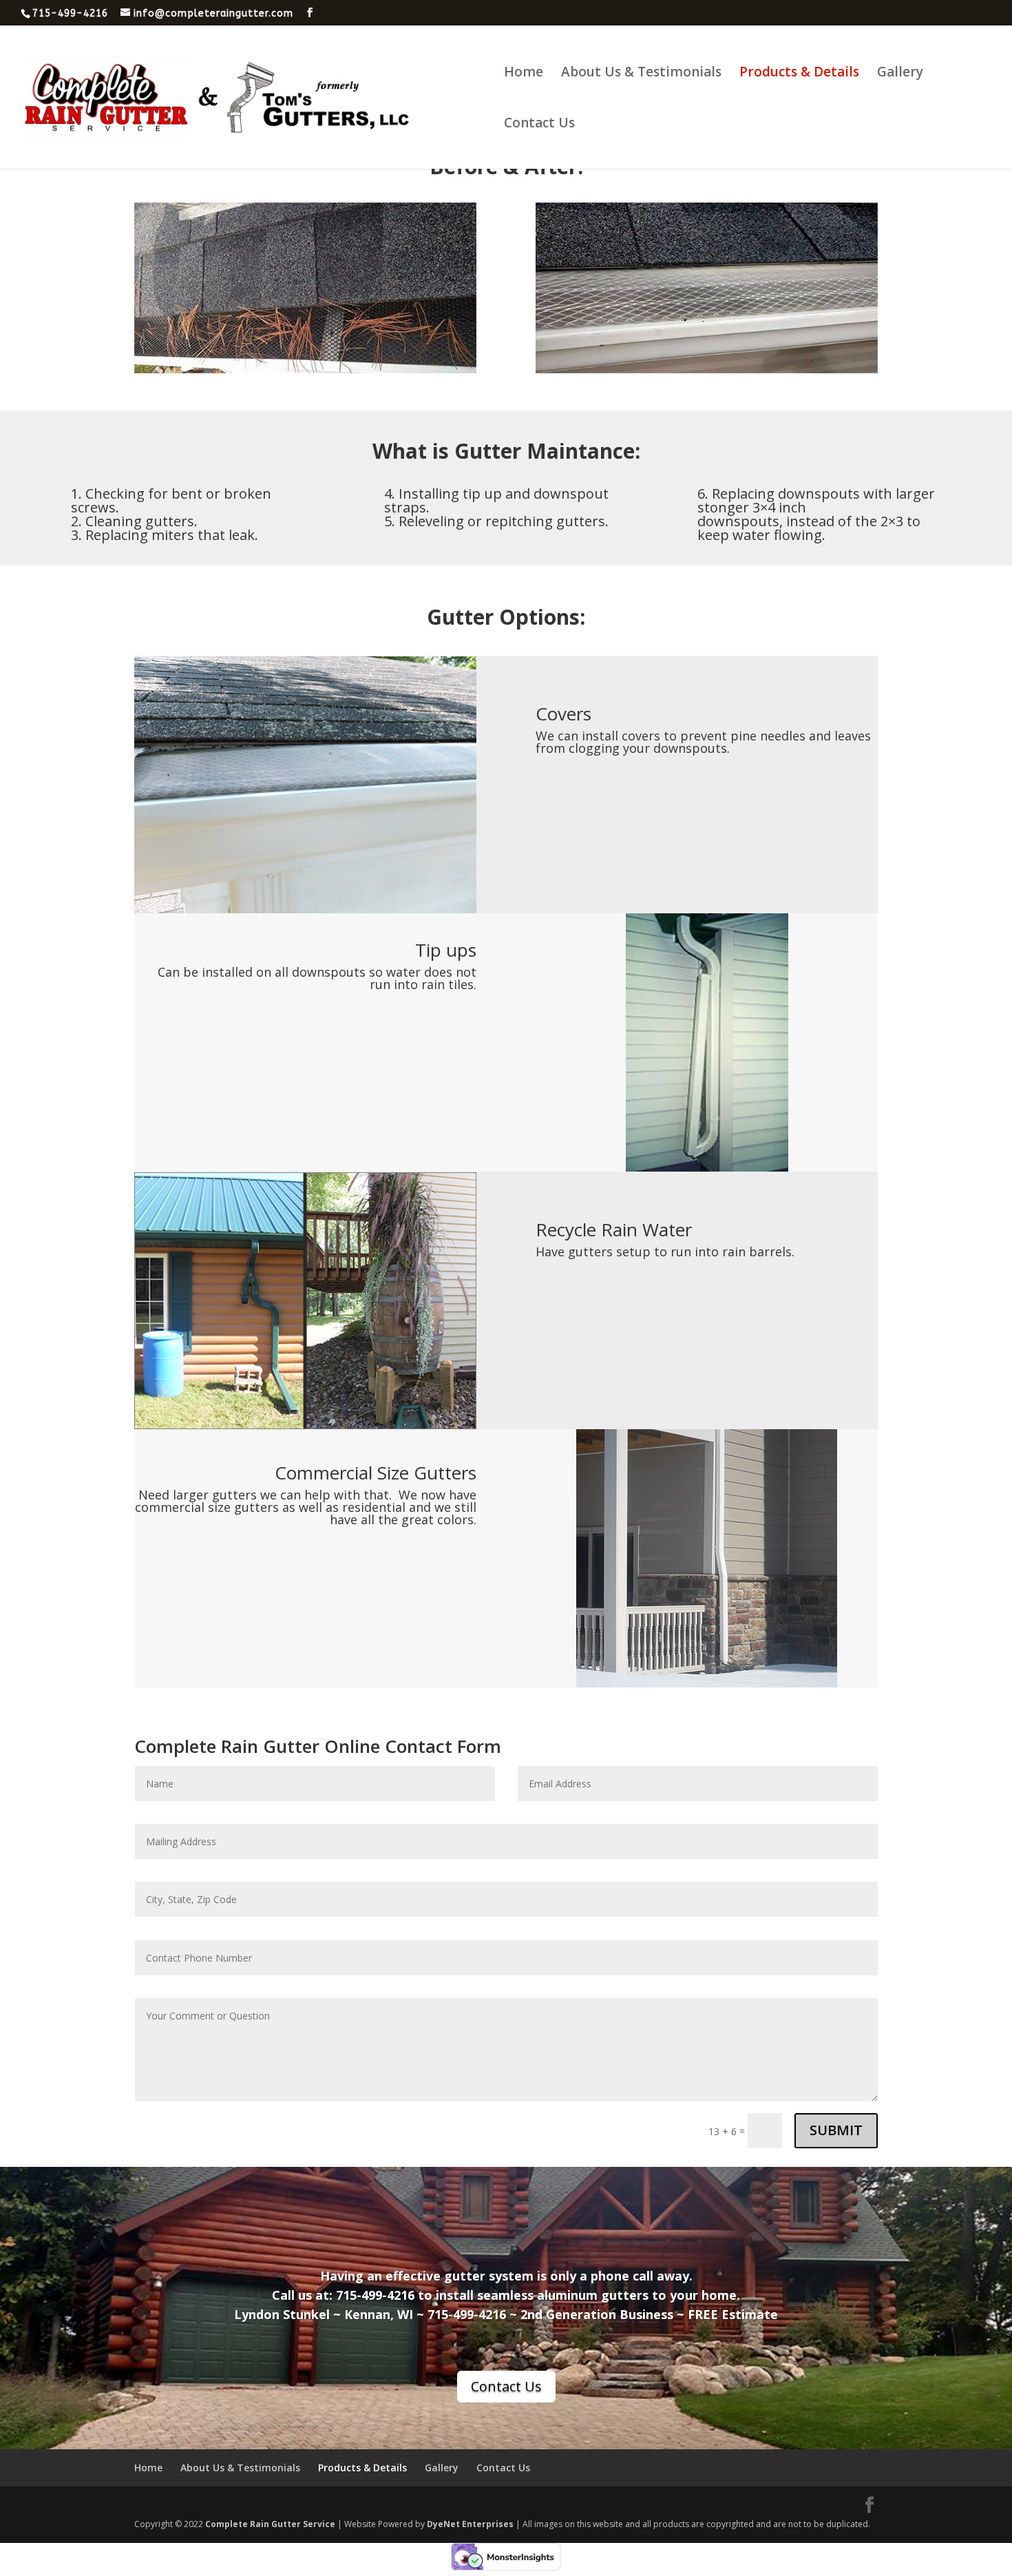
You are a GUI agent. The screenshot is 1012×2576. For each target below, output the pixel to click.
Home (524, 74)
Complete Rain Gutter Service (270, 2524)
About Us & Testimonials (641, 74)
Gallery (900, 74)
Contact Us (539, 125)
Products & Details (799, 74)
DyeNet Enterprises (470, 2524)
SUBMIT (836, 2130)
